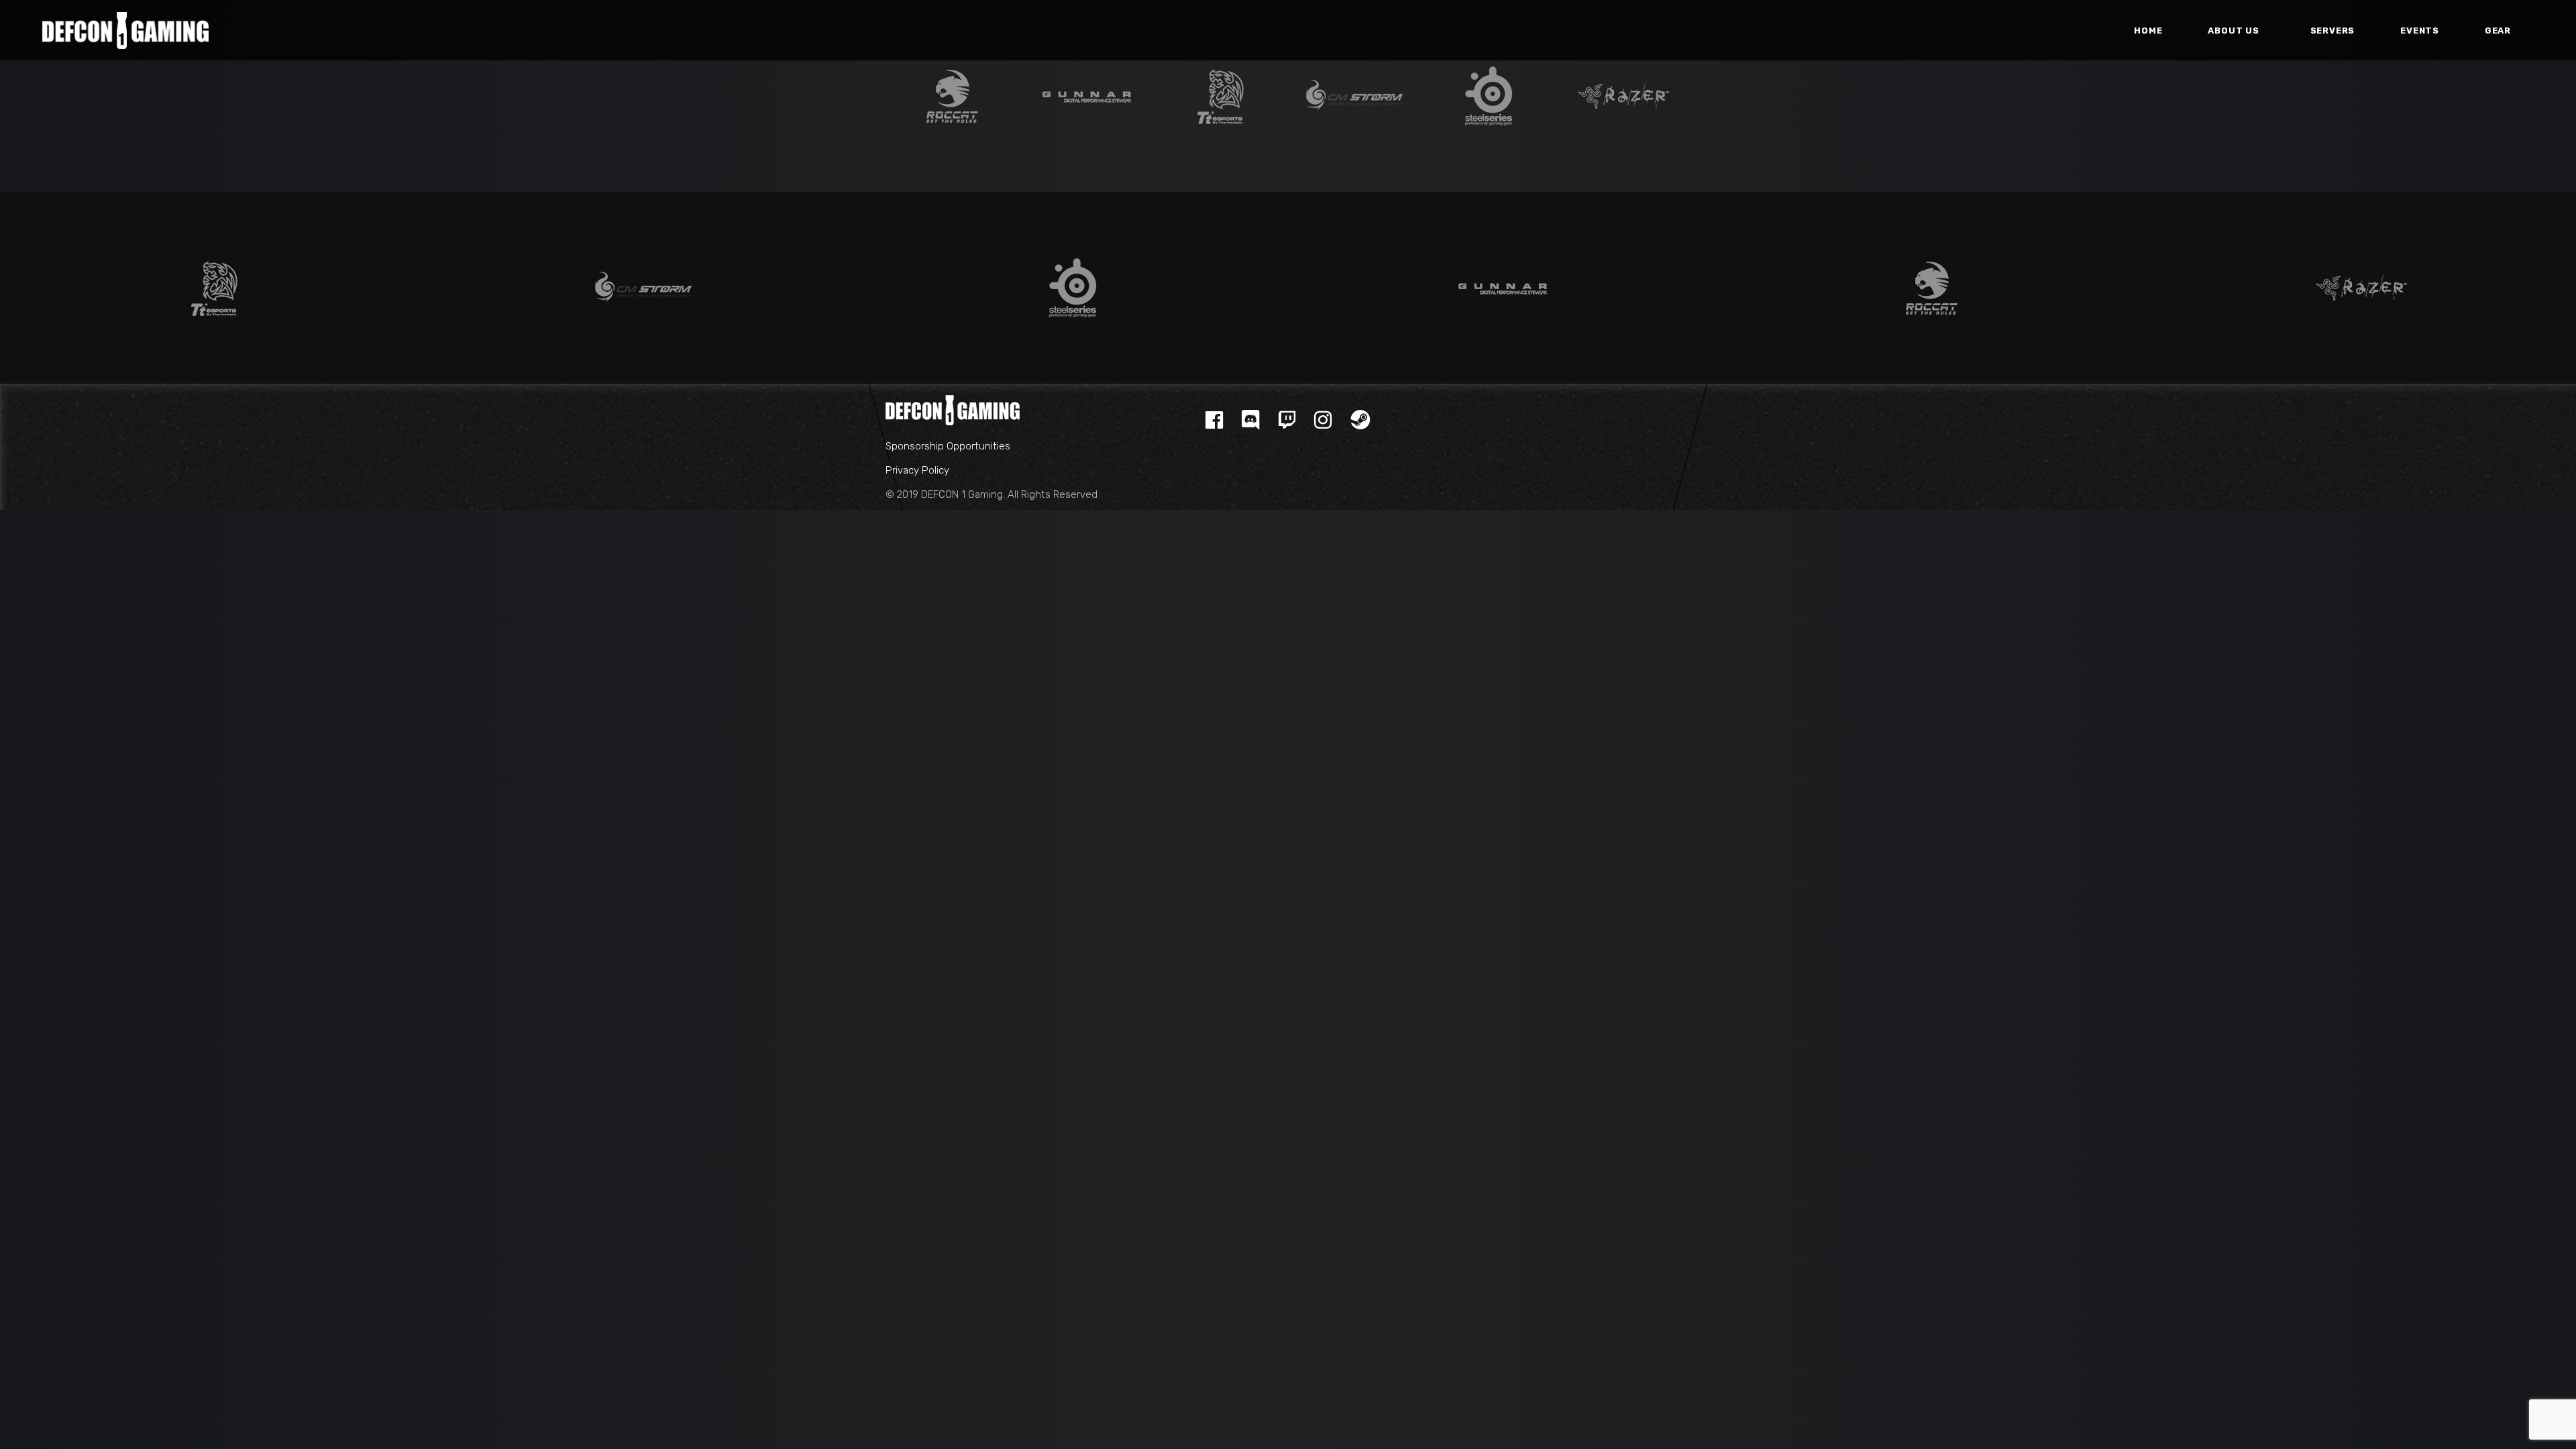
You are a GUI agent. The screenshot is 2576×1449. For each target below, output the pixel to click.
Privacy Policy (917, 470)
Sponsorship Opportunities (948, 446)
